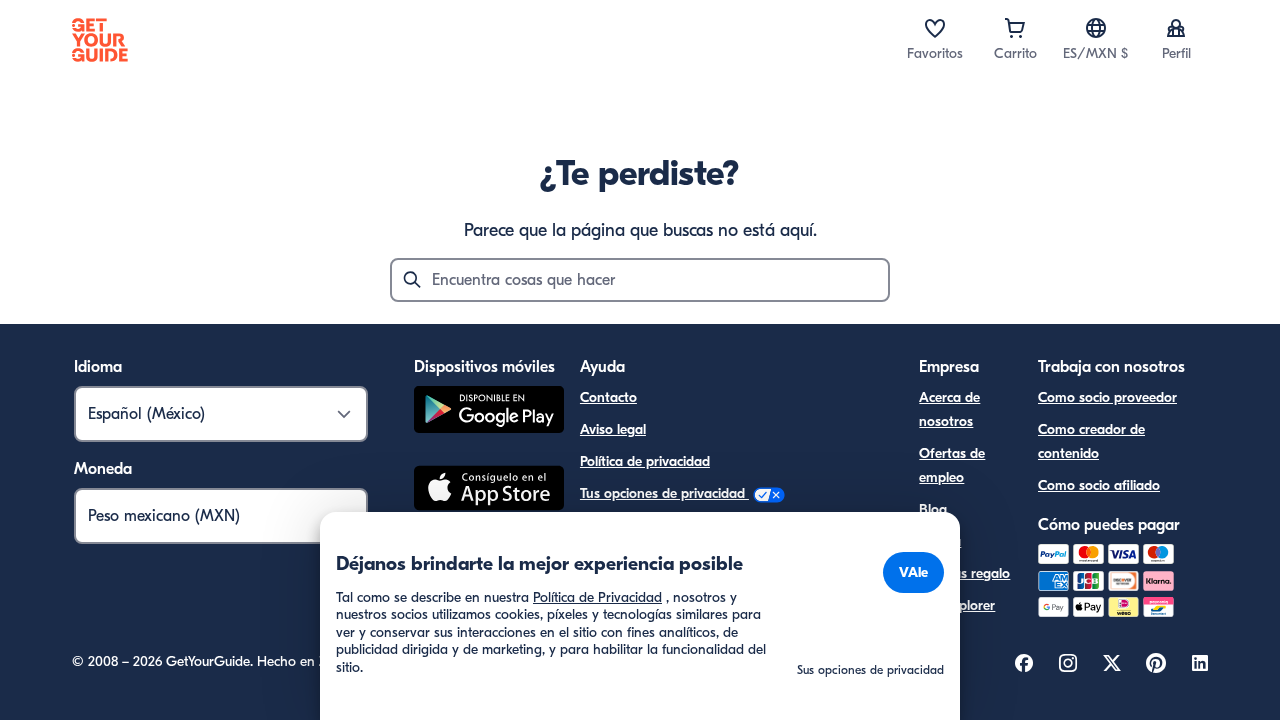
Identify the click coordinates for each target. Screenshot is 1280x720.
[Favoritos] (935, 28)
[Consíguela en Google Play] (489, 412)
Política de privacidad (645, 461)
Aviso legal (613, 429)
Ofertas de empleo (952, 465)
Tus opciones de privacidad (664, 493)
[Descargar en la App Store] (489, 491)
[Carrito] (1015, 28)
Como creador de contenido (1091, 441)
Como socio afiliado (1099, 485)
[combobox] (640, 280)
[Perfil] (1176, 28)
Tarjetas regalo (964, 573)
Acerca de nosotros (949, 409)
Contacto (608, 397)
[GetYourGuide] (100, 40)
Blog (933, 509)
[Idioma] (1096, 28)
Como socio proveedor (1107, 397)
